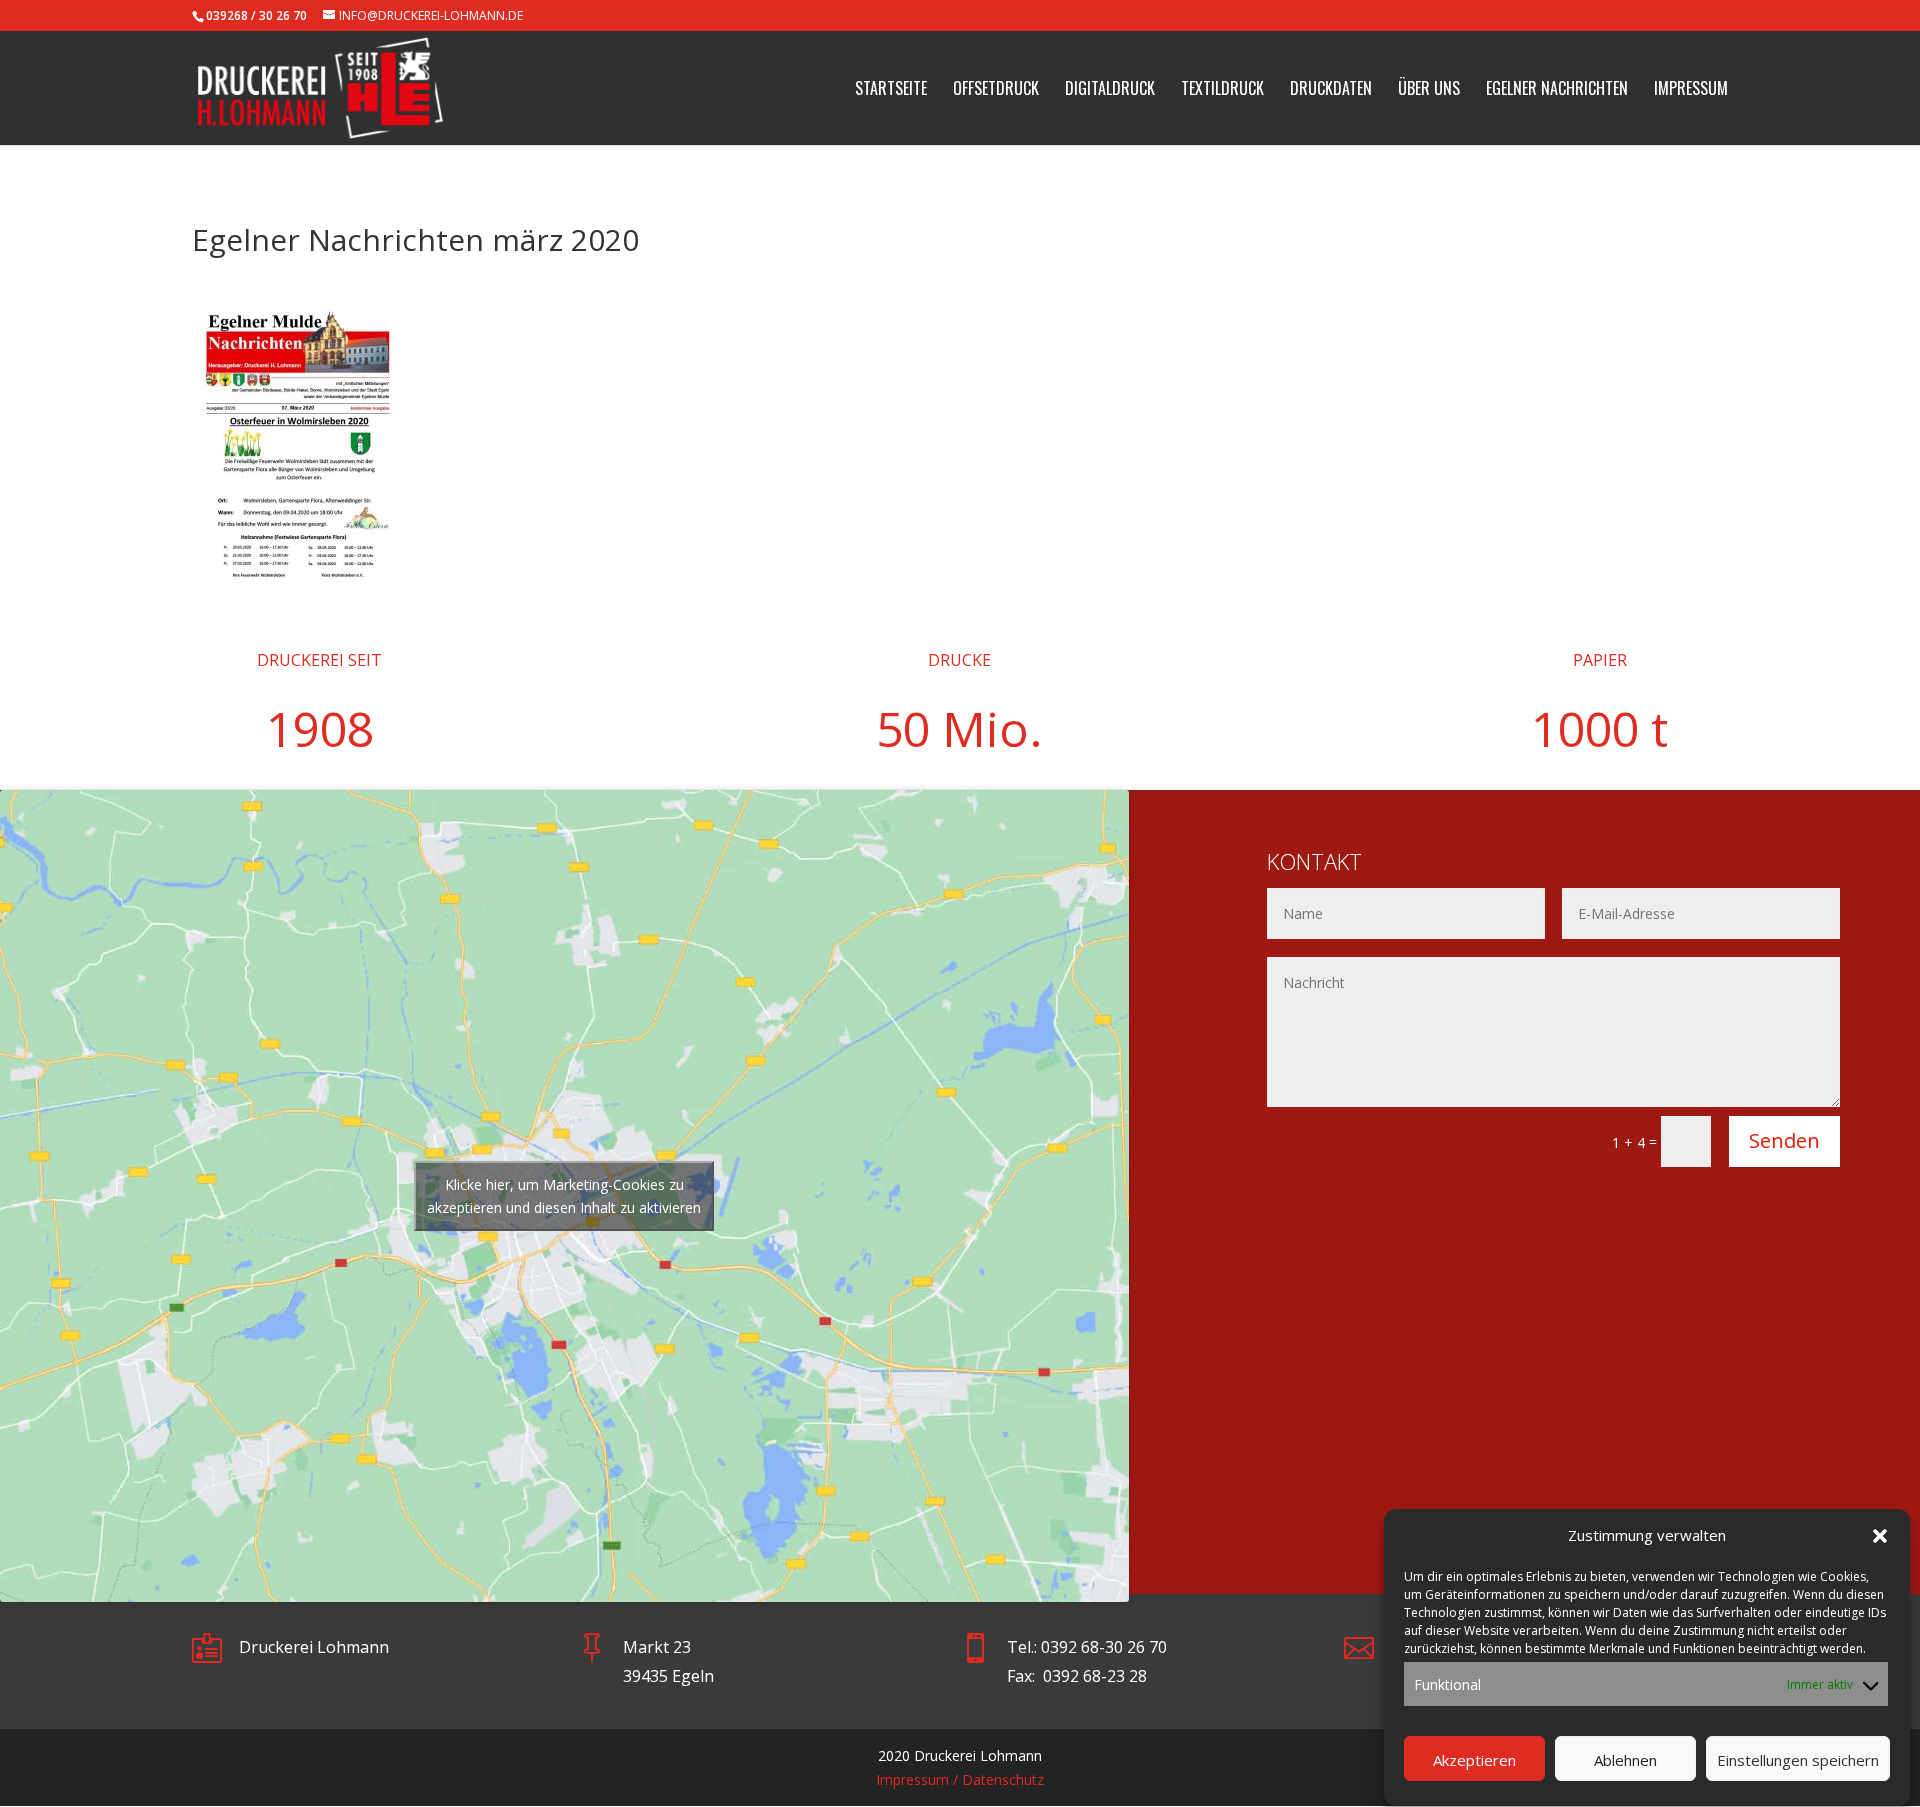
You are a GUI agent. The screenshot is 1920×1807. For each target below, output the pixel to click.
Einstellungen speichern (1798, 1760)
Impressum (1691, 90)
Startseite (891, 90)
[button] (1880, 1536)
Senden (1784, 1140)
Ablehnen (1625, 1760)
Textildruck (1222, 90)
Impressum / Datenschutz (960, 1779)
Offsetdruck (996, 90)
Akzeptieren (1474, 1760)
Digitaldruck (1110, 90)
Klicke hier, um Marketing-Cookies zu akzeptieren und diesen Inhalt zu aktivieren (564, 1196)
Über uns (1429, 90)
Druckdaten (1331, 90)
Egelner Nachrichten (1557, 90)
